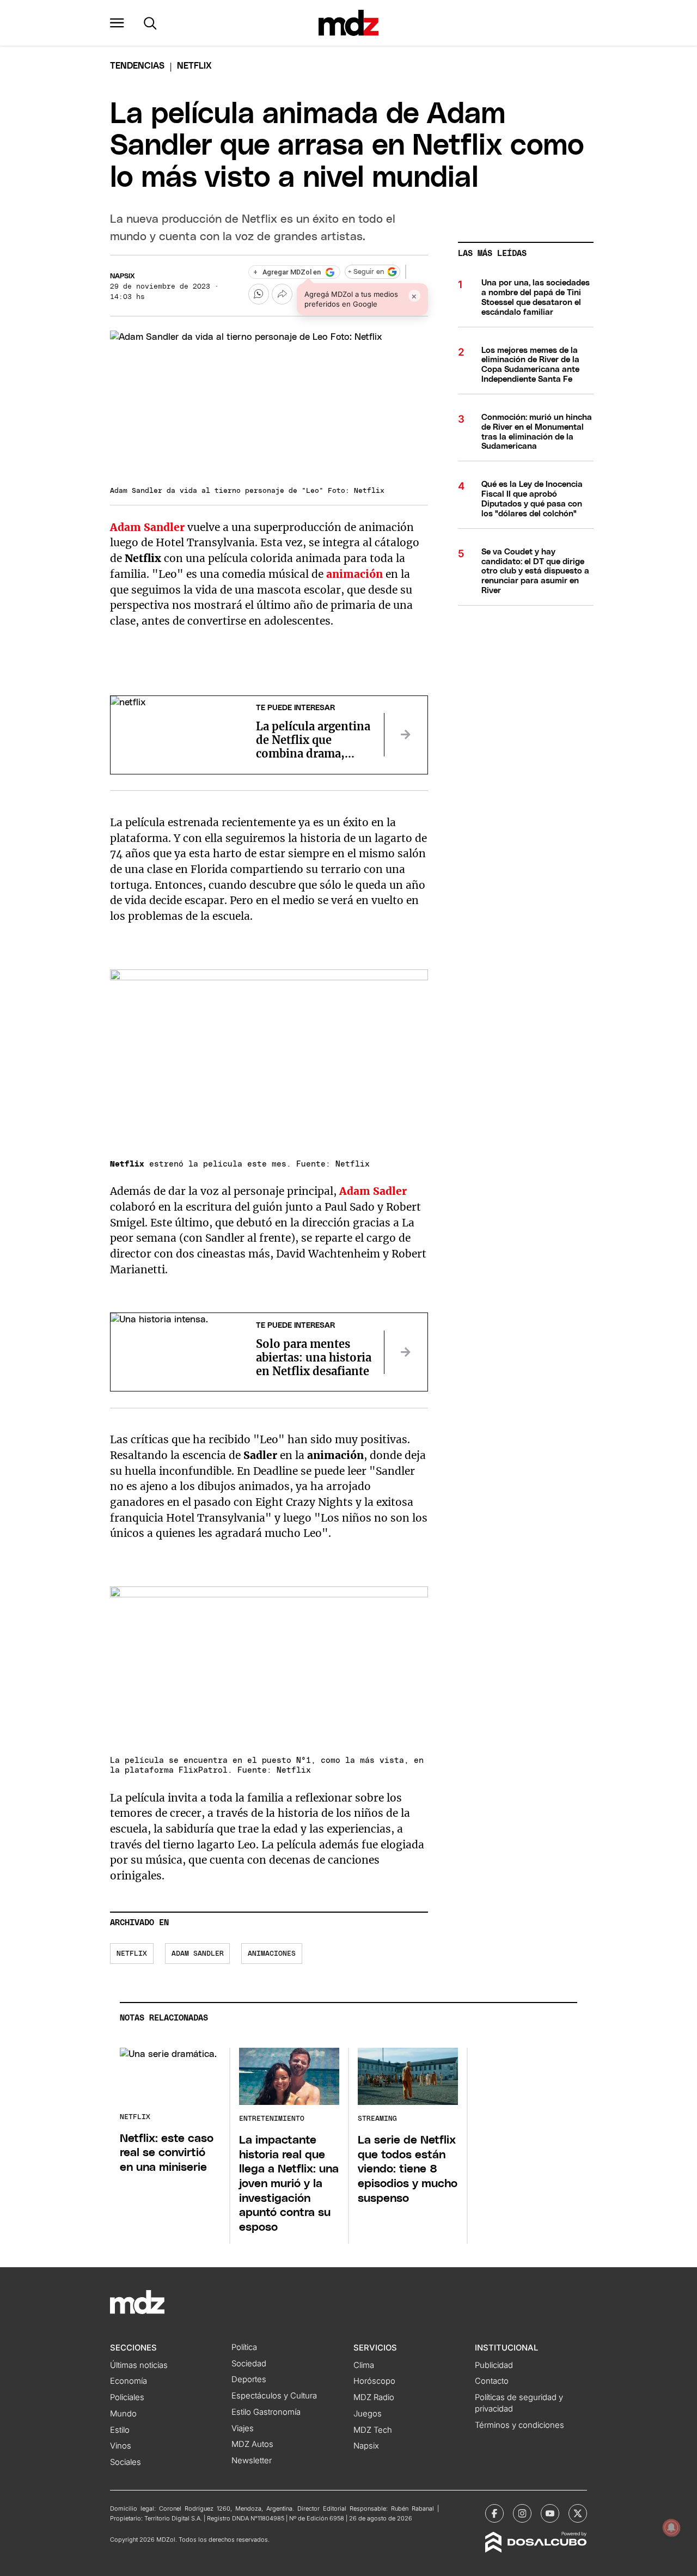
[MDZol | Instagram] (522, 2513)
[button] (117, 23)
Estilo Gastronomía (266, 2412)
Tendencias (137, 66)
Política (244, 2347)
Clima (364, 2365)
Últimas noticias (139, 2365)
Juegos (368, 2414)
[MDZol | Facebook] (494, 2513)
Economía (129, 2381)
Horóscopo (374, 2381)
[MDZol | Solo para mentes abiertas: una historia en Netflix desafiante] (406, 1352)
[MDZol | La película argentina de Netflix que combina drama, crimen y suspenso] (406, 735)
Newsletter (252, 2461)
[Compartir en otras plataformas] (282, 294)
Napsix (123, 276)
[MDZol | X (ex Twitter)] (578, 2513)
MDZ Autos (252, 2444)
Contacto (492, 2381)
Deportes (249, 2379)
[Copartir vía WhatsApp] (259, 294)
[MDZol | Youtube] (550, 2513)
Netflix (132, 1954)
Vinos (121, 2446)
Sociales (126, 2462)
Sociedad (249, 2364)
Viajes (243, 2428)
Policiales (127, 2397)
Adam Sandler (198, 1954)
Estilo (120, 2430)
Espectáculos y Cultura (274, 2396)
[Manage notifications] (671, 2528)
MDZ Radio (374, 2397)
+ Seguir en (366, 272)
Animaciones (272, 1954)
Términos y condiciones (519, 2425)
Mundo (123, 2414)
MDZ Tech (373, 2430)
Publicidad (494, 2365)
